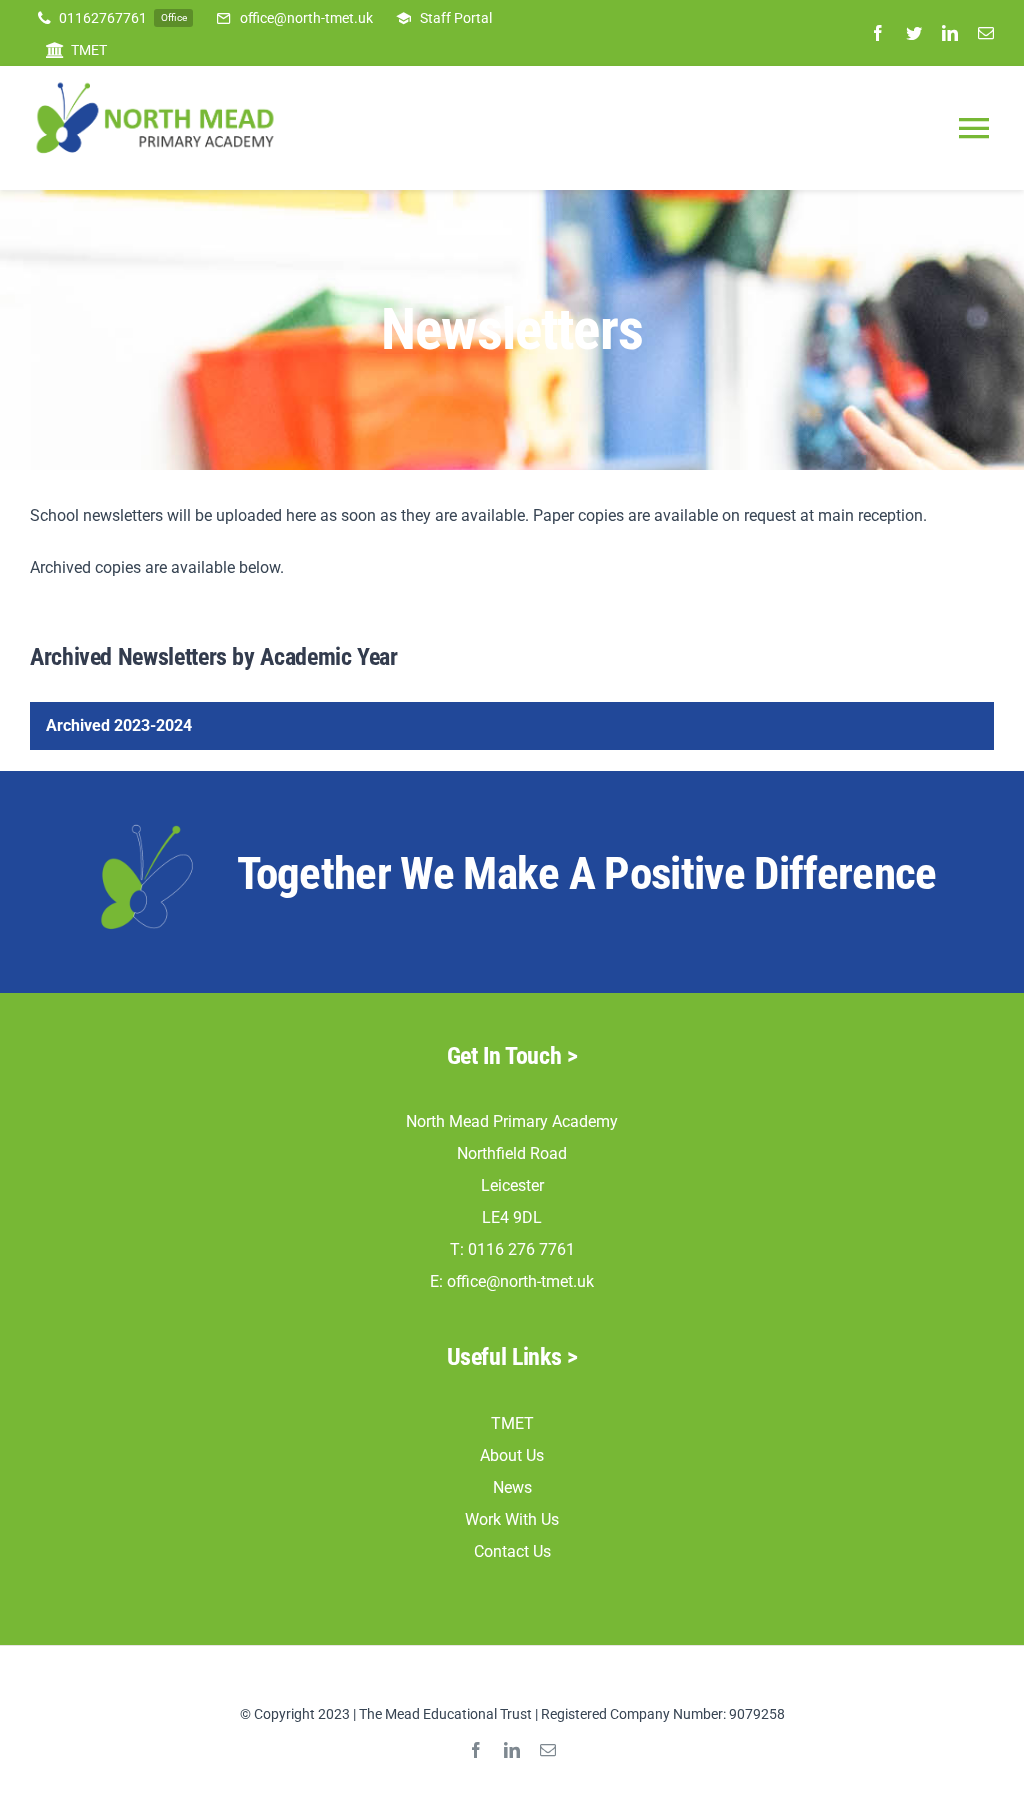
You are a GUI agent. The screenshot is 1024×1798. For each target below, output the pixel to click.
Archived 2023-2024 (119, 725)
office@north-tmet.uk (520, 1281)
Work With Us (512, 1519)
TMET (512, 1423)
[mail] (986, 33)
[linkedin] (950, 33)
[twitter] (914, 33)
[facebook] (878, 33)
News (512, 1487)
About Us (512, 1455)
